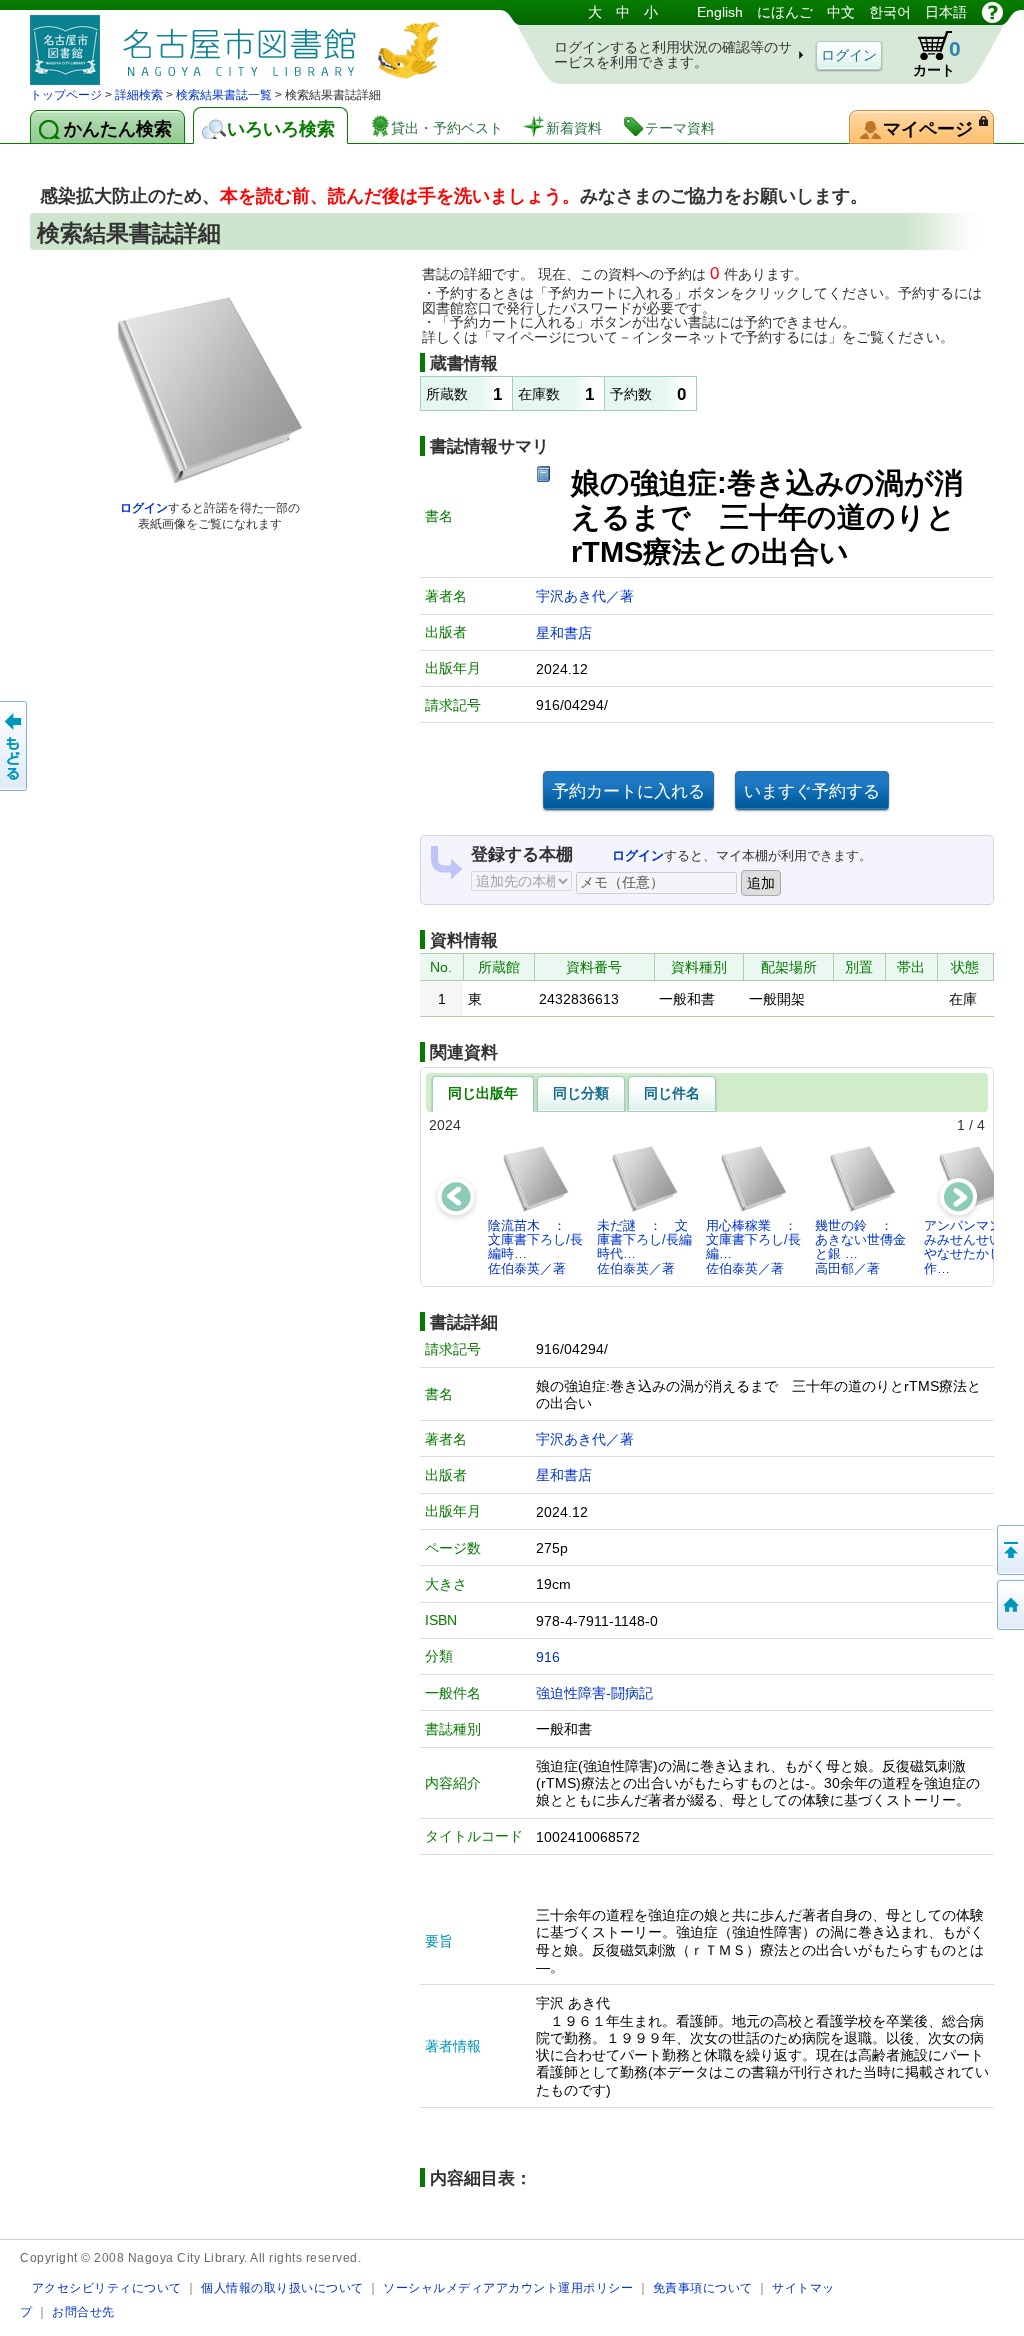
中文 (841, 12)
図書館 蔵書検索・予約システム (240, 42)
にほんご (785, 12)
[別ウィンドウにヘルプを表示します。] (992, 12)
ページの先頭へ (1009, 1550)
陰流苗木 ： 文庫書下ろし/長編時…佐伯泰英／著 (535, 1247)
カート (937, 57)
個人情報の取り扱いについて (282, 2287)
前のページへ (15, 746)
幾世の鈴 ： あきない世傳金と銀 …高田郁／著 (860, 1247)
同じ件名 (672, 1093)
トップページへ (1009, 1605)
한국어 (890, 12)
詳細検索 (139, 95)
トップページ (66, 95)
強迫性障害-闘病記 (594, 1693)
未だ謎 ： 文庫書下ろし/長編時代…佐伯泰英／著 (644, 1247)
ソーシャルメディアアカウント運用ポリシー (508, 2287)
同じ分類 (581, 1093)
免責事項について (703, 2287)
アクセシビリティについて (107, 2287)
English (720, 12)
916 (548, 1657)
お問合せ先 (83, 2311)
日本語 (946, 12)
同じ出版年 (483, 1093)
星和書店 (564, 633)
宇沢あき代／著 (585, 596)
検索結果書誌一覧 (224, 95)
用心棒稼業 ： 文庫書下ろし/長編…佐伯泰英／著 (757, 1247)
